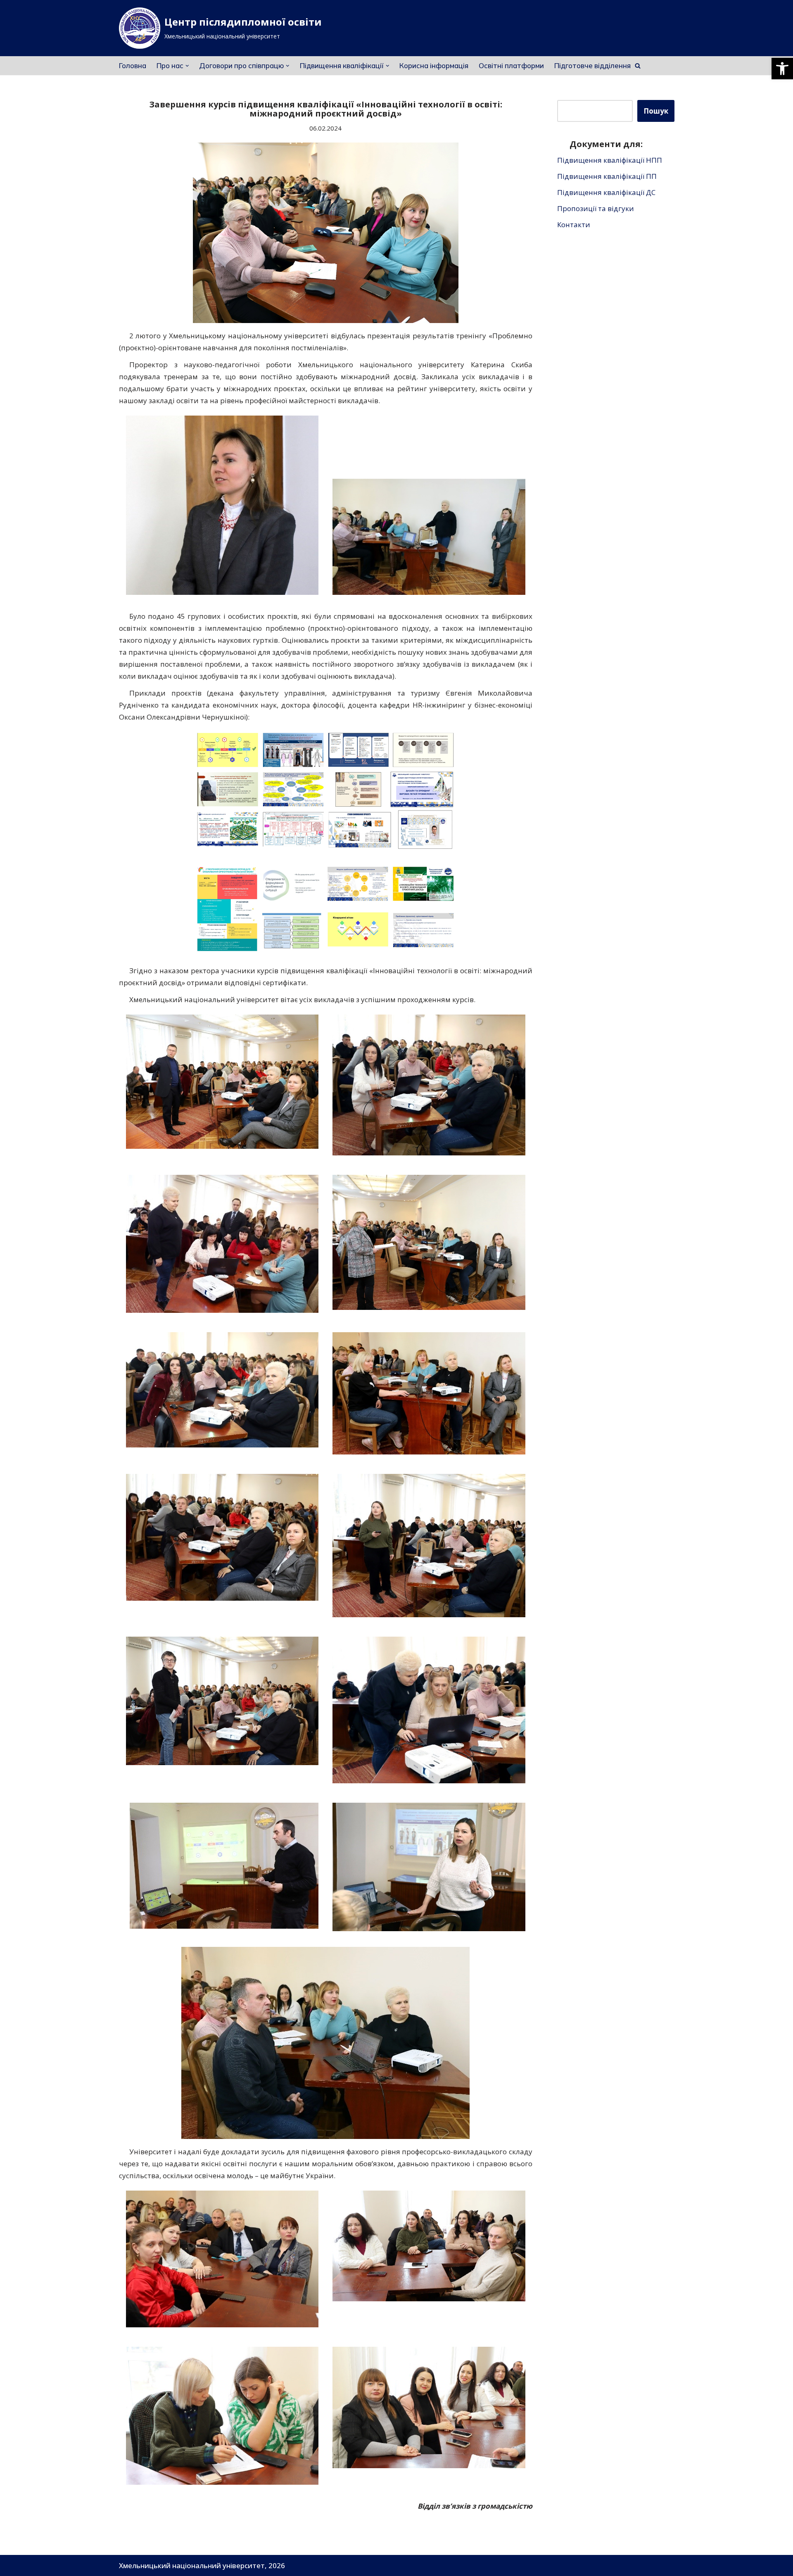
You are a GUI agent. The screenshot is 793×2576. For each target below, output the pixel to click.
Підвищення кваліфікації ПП (607, 176)
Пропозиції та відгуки (596, 208)
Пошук (656, 111)
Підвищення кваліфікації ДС (606, 192)
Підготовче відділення (592, 65)
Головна (133, 65)
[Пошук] (638, 66)
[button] (782, 69)
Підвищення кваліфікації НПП (610, 160)
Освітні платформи (511, 65)
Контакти (574, 225)
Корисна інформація (434, 65)
